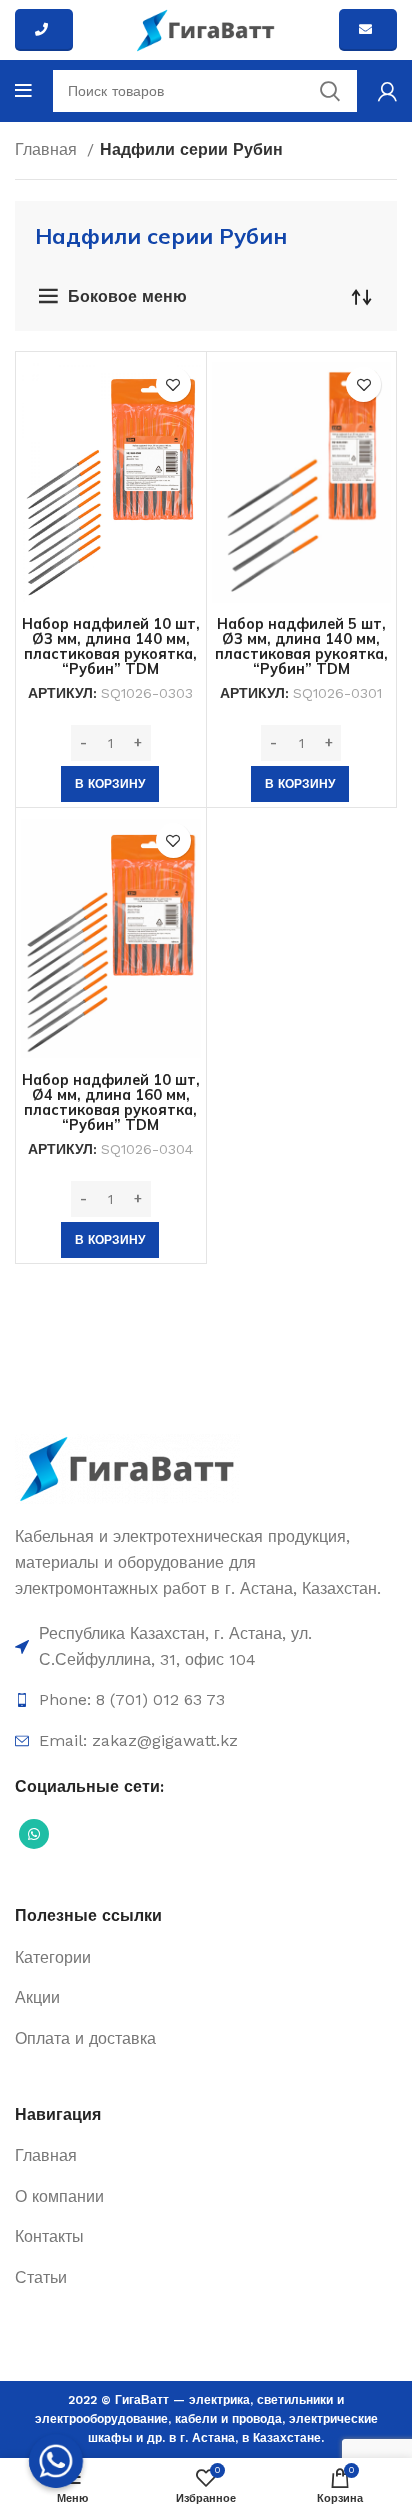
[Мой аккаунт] (387, 91)
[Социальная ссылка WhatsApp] (34, 1834)
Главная (48, 149)
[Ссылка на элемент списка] (206, 1646)
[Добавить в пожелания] (173, 384)
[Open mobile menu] (23, 91)
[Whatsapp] (56, 2461)
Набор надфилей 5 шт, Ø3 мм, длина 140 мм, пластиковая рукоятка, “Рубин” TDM (301, 646)
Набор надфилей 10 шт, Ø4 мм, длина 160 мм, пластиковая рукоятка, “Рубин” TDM (111, 1102)
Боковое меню (127, 296)
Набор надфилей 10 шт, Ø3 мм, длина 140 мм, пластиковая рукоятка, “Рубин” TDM (111, 646)
